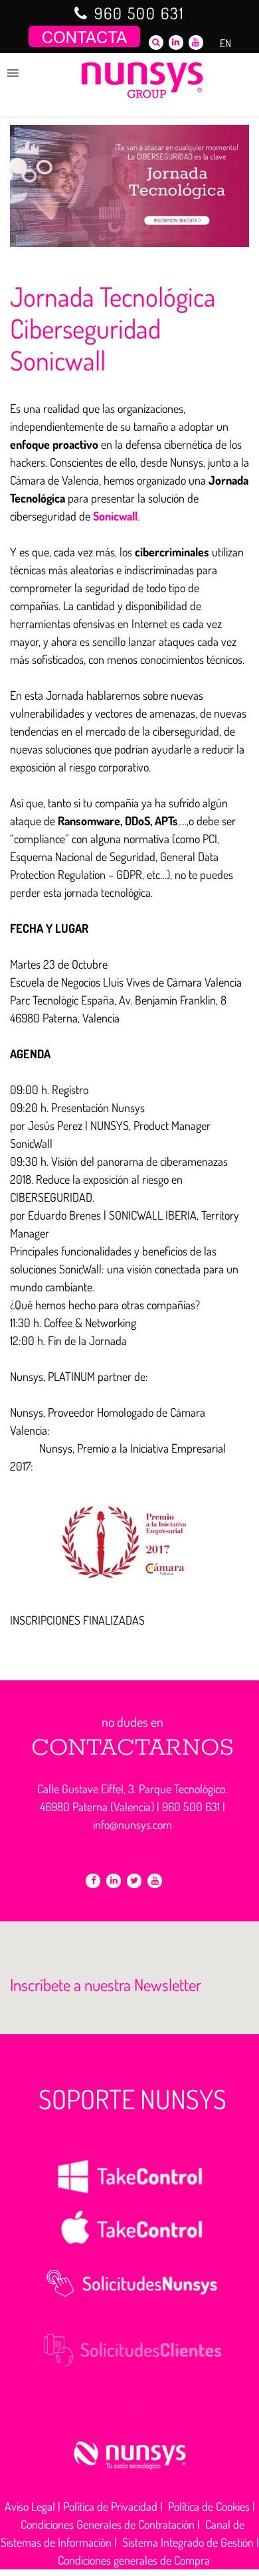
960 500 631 (139, 13)
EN (225, 43)
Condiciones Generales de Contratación (108, 2524)
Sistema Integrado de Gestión (188, 2542)
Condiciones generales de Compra (134, 2560)
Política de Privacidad (110, 2506)
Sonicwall (115, 516)
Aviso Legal (30, 2506)
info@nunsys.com (132, 1824)
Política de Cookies (209, 2506)
